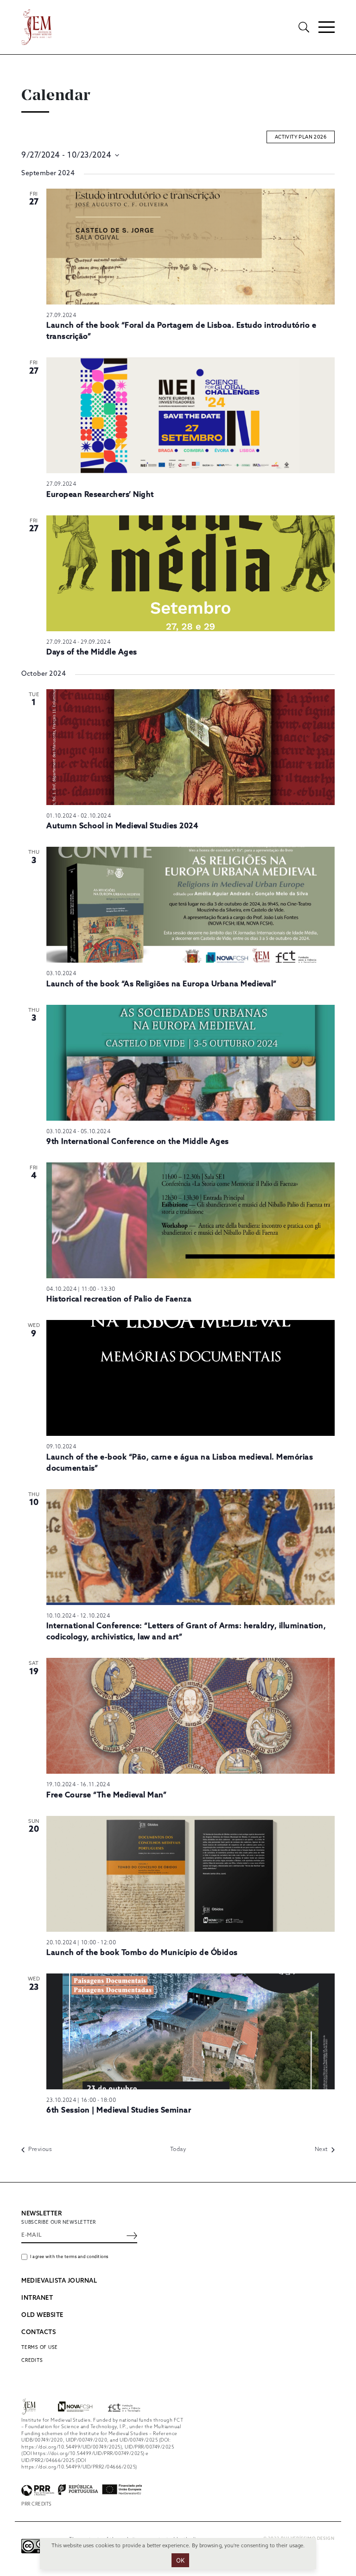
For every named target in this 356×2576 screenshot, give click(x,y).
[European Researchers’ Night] (191, 415)
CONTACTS (38, 2332)
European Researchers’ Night (100, 495)
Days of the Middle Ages (92, 652)
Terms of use (40, 2348)
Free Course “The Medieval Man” (106, 1795)
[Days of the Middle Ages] (191, 573)
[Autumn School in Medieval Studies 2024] (191, 747)
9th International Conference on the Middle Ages (138, 1142)
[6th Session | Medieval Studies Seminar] (191, 2031)
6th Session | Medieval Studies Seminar (119, 2110)
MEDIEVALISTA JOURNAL (59, 2281)
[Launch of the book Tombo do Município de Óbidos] (191, 1874)
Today (178, 2150)
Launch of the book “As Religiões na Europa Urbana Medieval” (162, 984)
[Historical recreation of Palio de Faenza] (191, 1220)
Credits (32, 2360)
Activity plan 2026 (301, 137)
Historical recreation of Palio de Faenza (119, 1299)
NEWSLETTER (41, 2214)
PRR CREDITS (37, 2504)
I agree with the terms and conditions (69, 2257)
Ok (181, 2560)
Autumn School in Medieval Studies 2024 (122, 826)
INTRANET (37, 2298)
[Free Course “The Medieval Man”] (191, 1716)
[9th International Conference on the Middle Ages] (191, 1063)
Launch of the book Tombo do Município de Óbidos (142, 1953)
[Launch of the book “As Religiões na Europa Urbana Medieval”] (191, 905)
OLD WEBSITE (42, 2315)
